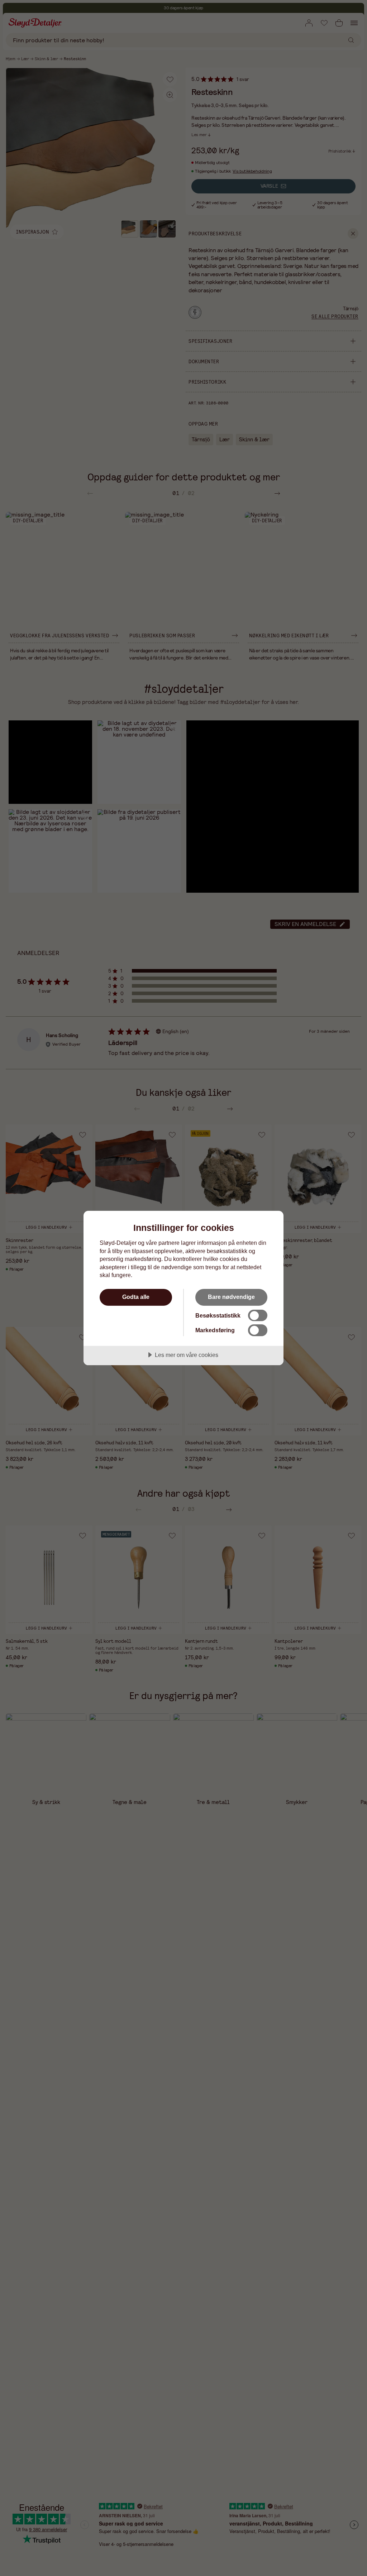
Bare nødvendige (231, 1297)
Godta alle (136, 1297)
